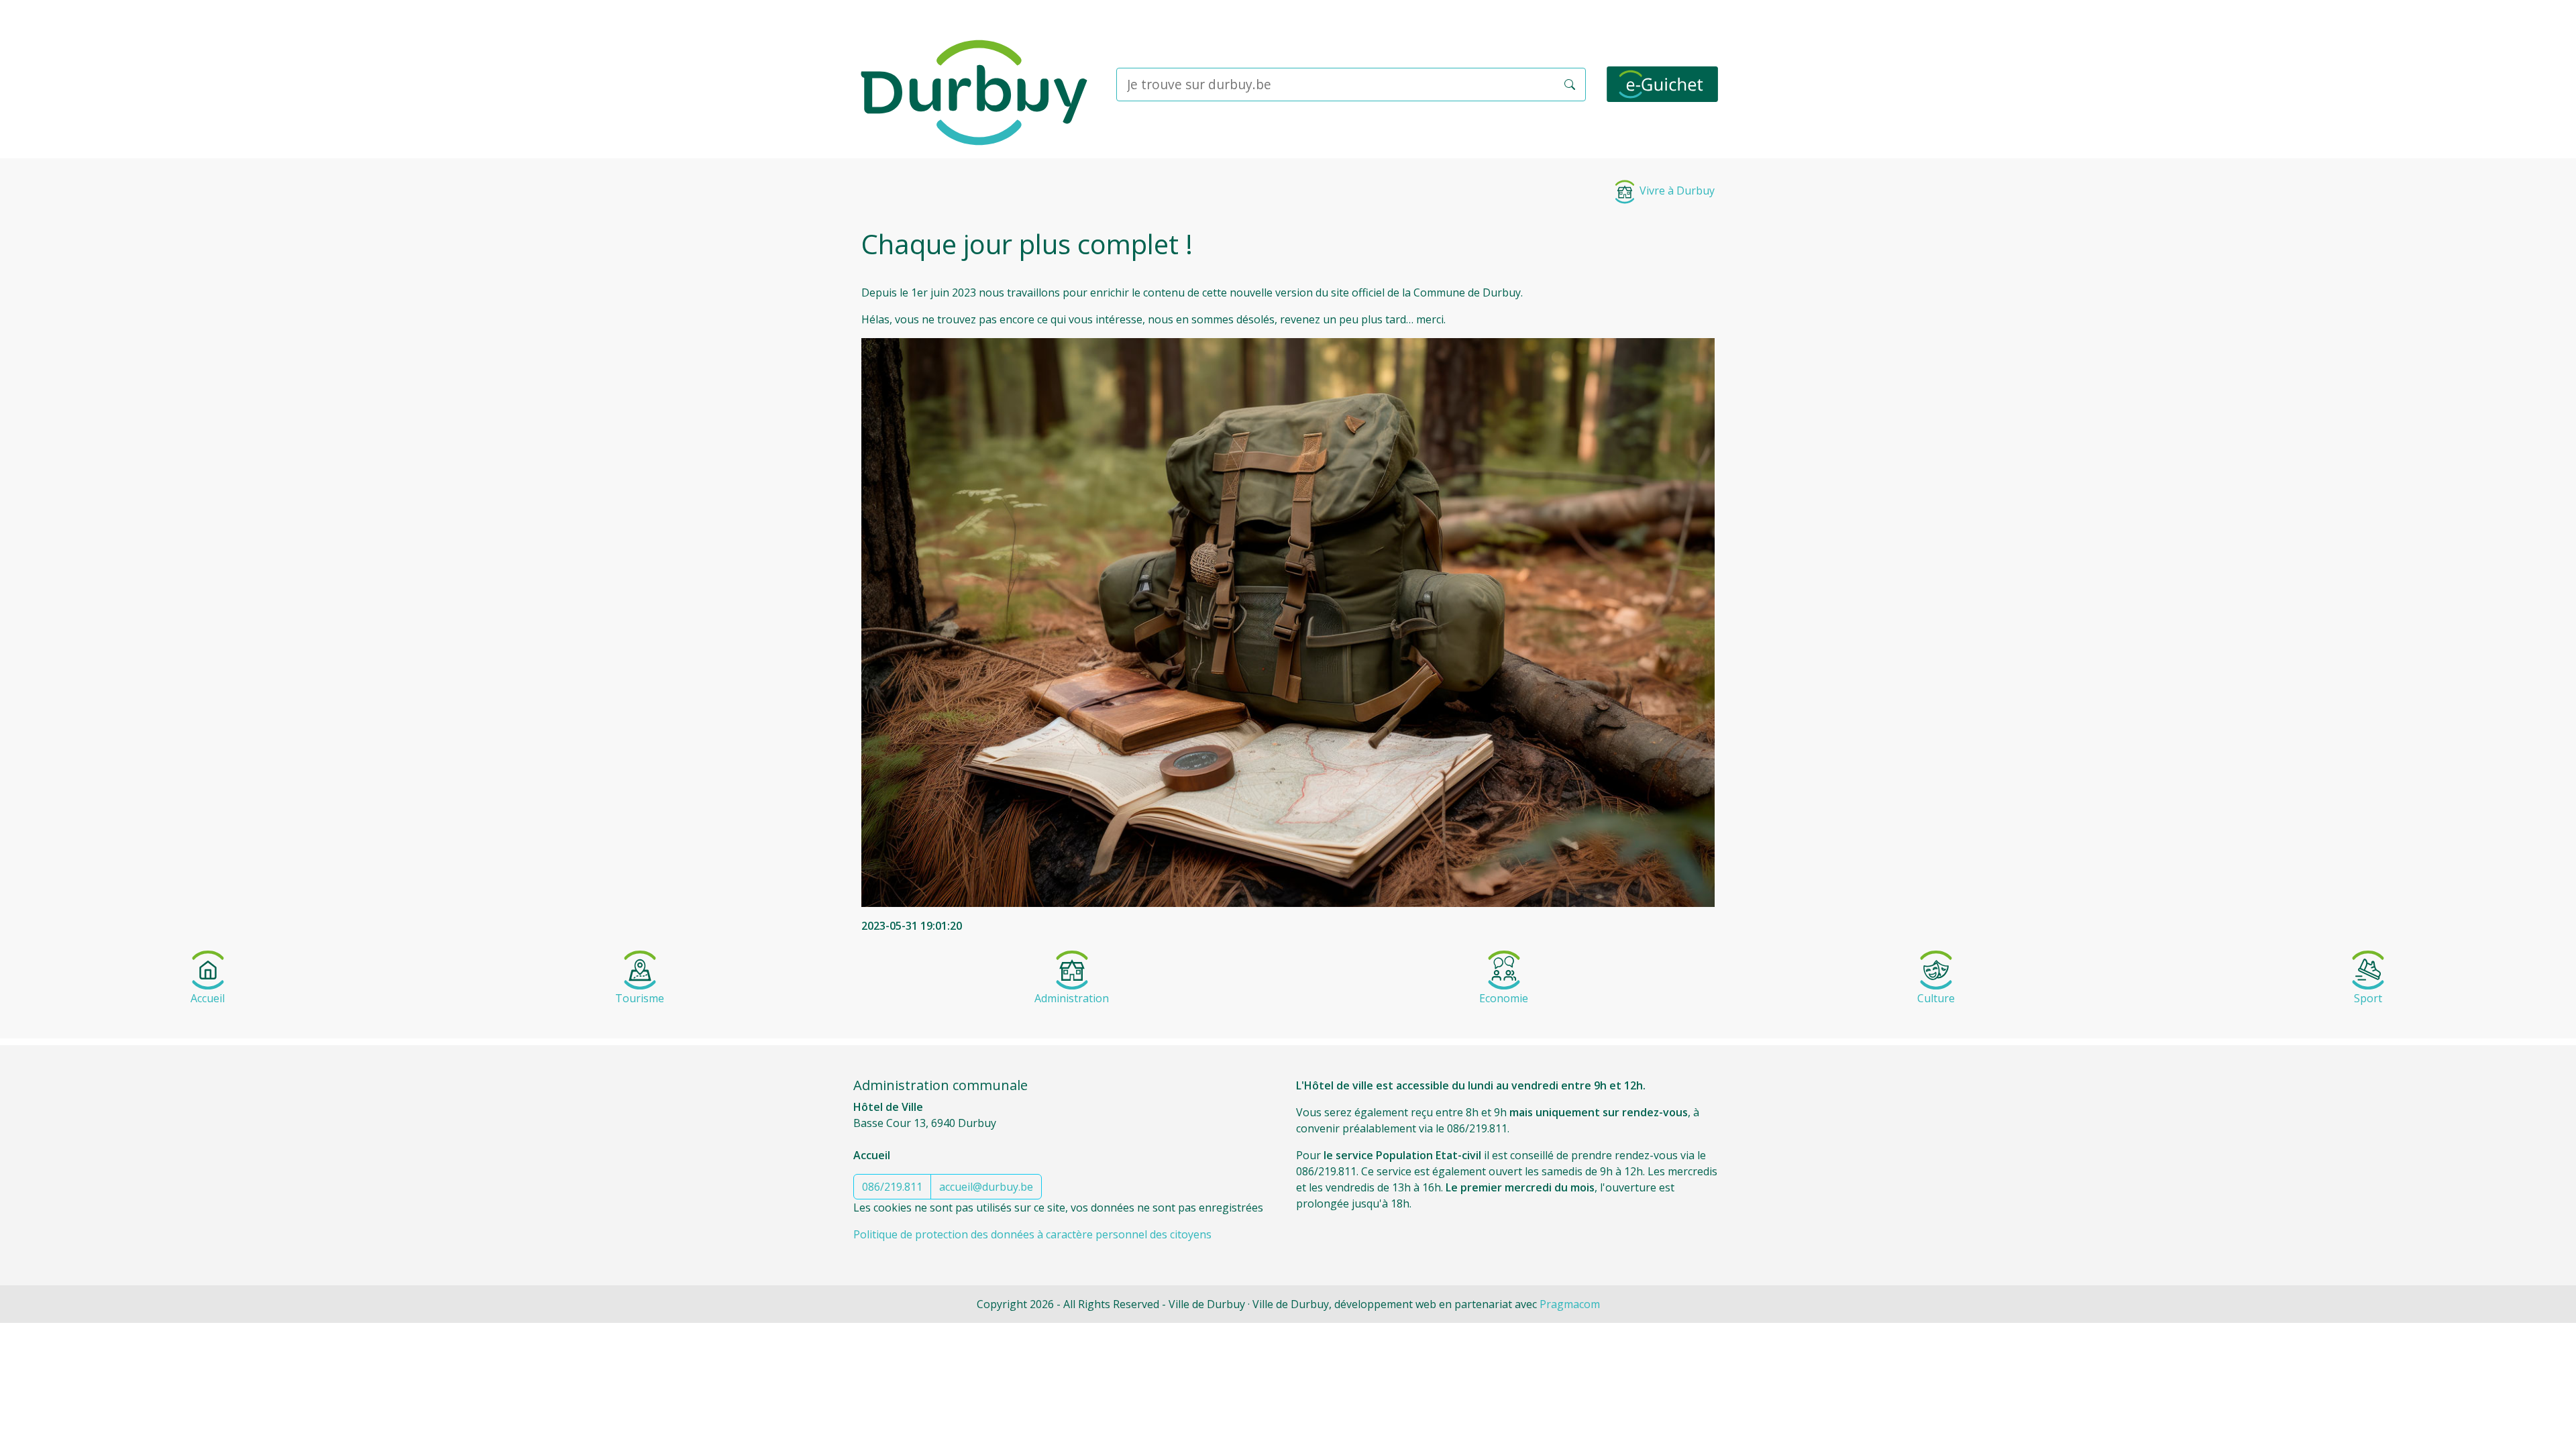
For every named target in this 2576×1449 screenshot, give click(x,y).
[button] (1570, 85)
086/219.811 (892, 1187)
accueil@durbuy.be (986, 1187)
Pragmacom (1570, 1304)
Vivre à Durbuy (1676, 191)
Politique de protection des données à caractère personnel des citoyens (1032, 1234)
